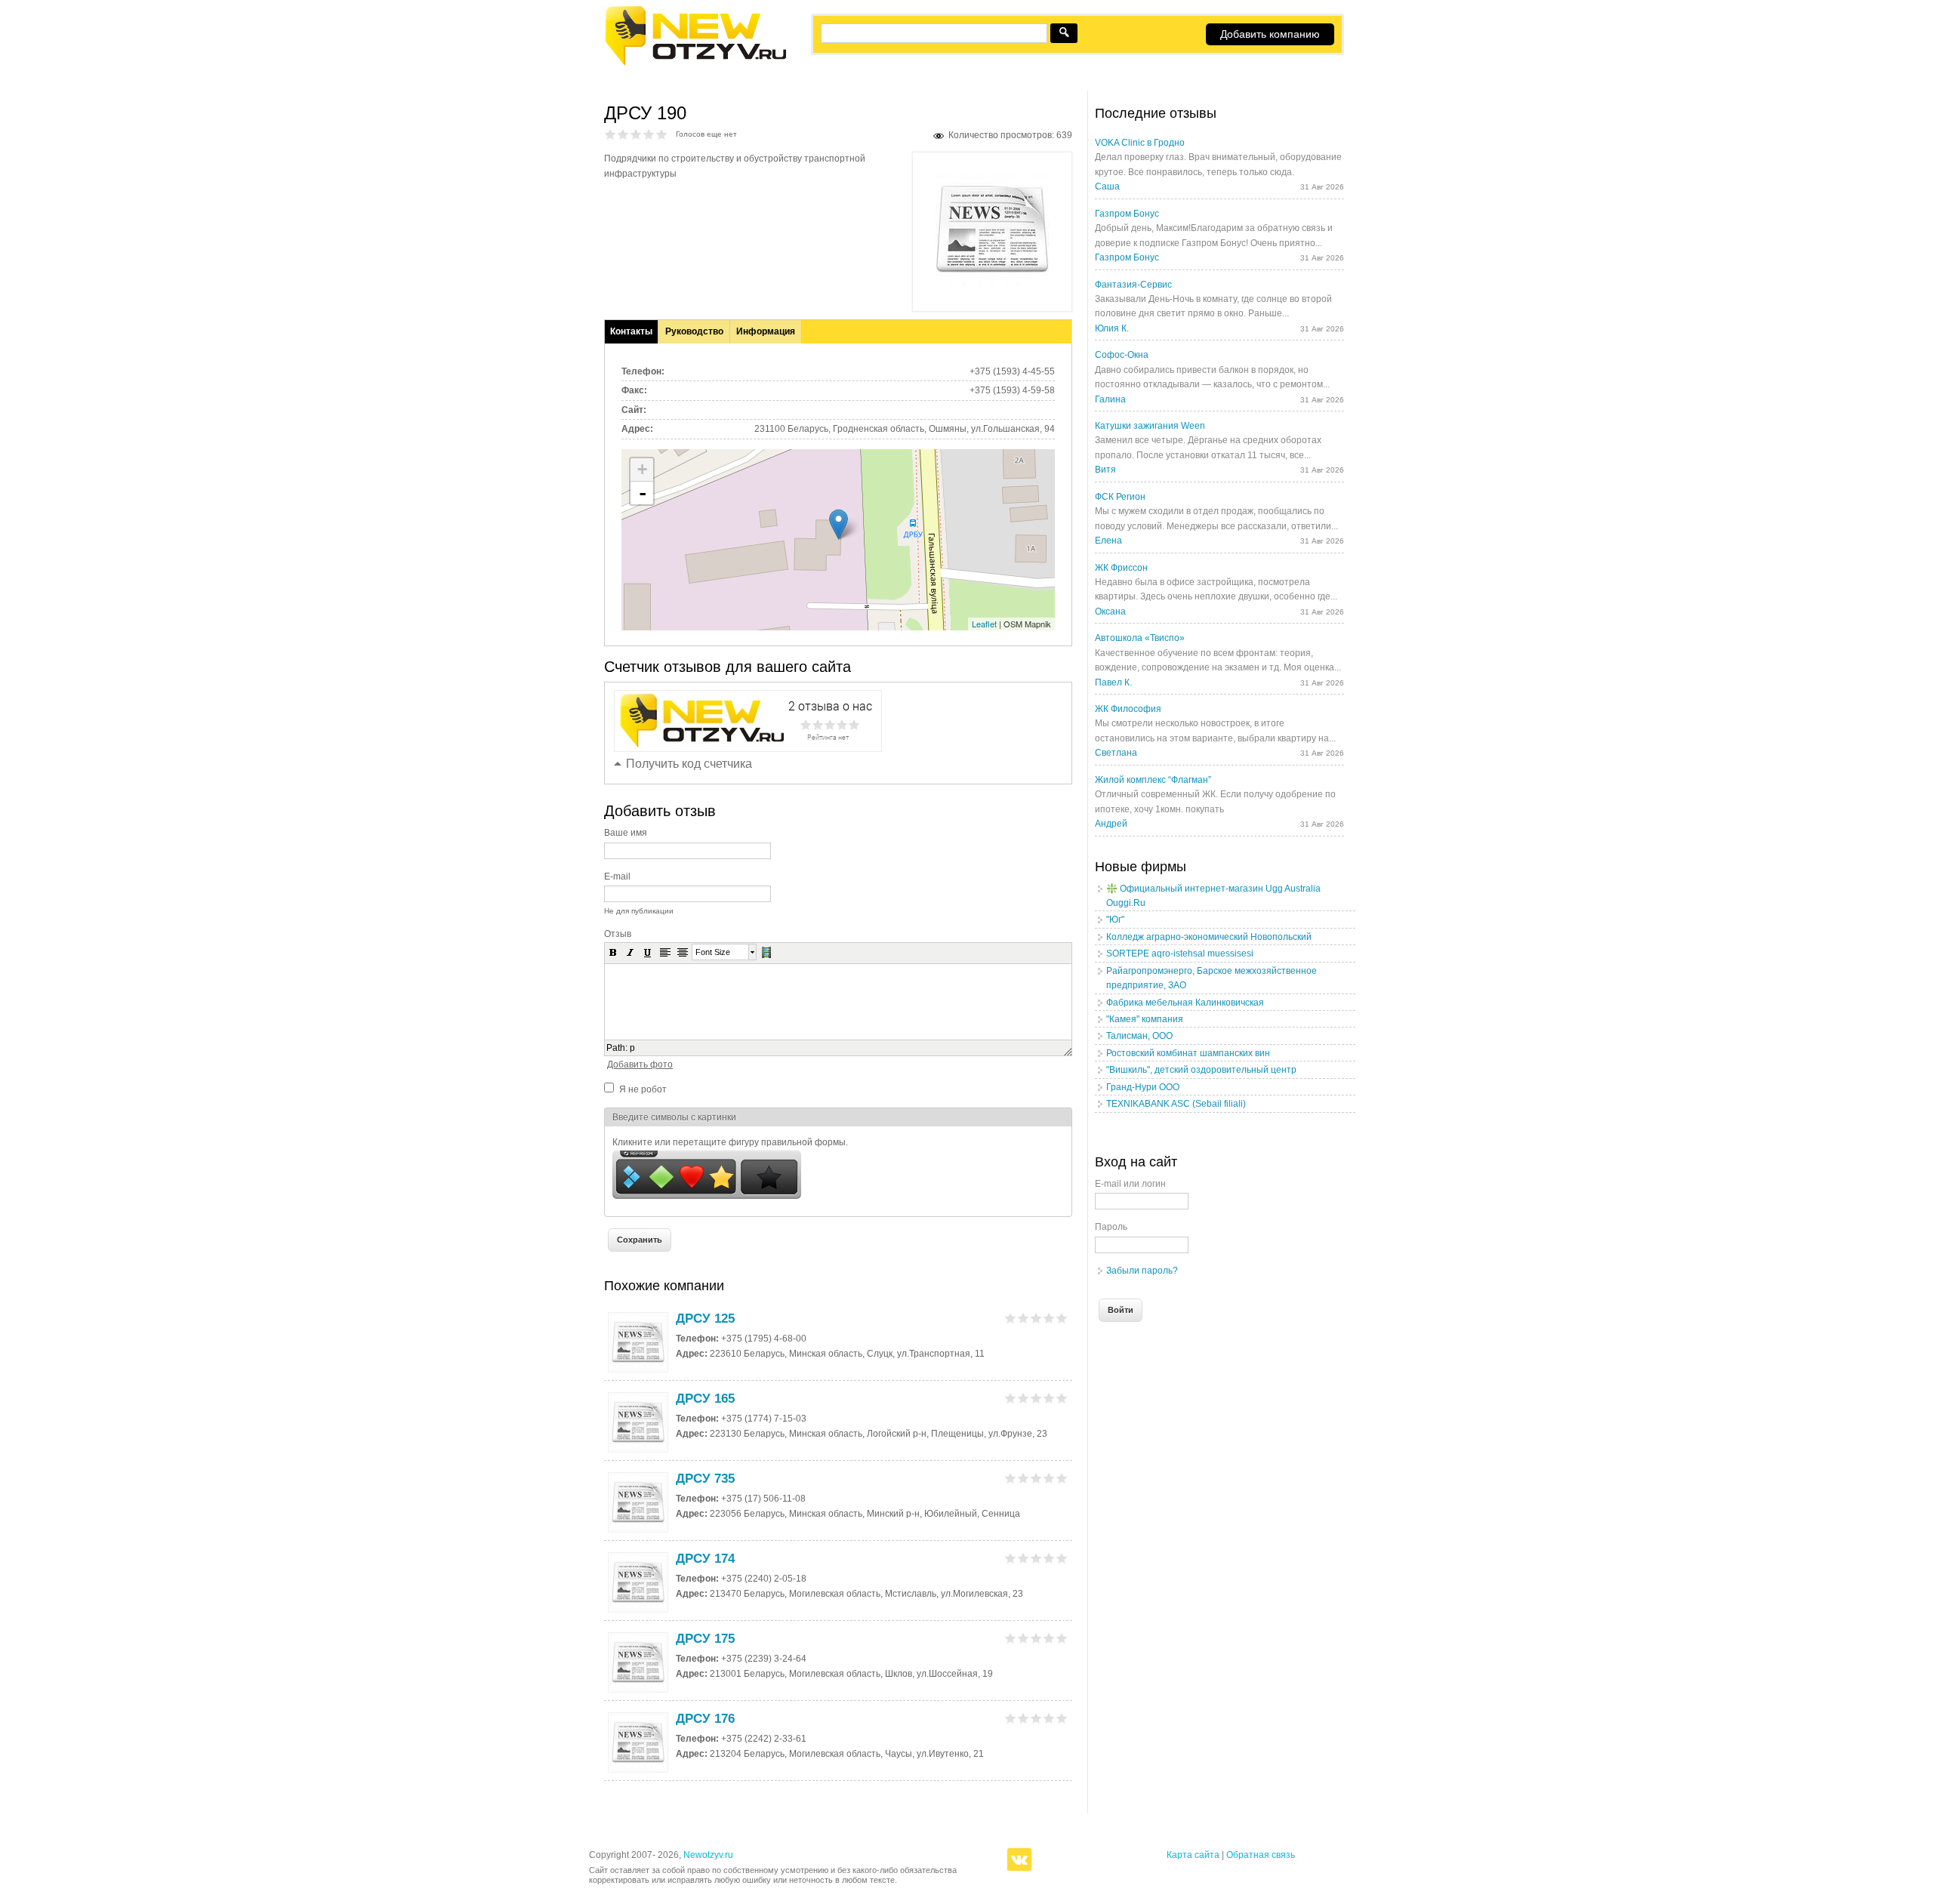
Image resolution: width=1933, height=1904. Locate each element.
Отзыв (618, 934)
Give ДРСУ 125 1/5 (1011, 1318)
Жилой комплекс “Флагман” (1153, 780)
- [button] (643, 493)
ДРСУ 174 (705, 1559)
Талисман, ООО (1139, 1036)
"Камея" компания (1145, 1019)
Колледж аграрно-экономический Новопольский (1209, 937)
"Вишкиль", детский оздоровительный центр (1201, 1070)
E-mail (617, 877)
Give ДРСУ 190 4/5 (649, 134)
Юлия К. (1112, 328)
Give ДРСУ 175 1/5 (1011, 1638)
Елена (1108, 541)
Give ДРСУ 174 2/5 (1024, 1558)
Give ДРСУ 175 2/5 (1024, 1638)
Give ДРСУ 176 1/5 (1011, 1718)
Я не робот (643, 1089)
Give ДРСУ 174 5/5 (1062, 1558)
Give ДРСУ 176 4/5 (1049, 1718)
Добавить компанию (1270, 34)
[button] (613, 952)
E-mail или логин (1130, 1184)
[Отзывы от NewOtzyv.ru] (695, 63)
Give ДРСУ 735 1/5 (1011, 1478)
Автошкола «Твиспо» (1140, 638)
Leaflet (984, 624)
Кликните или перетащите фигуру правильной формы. (730, 1142)
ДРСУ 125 (705, 1319)
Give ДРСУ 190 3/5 (636, 134)
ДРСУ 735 (705, 1479)
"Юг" (1115, 920)
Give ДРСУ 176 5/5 (1062, 1718)
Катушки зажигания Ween (1150, 426)
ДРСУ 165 (705, 1399)
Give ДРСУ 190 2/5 (623, 134)
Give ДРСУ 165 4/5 (1049, 1398)
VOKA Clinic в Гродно (1140, 143)
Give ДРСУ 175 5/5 (1062, 1638)
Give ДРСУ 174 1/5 (1011, 1558)
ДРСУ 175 (705, 1639)
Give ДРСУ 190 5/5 (662, 134)
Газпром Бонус (1127, 214)
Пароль (1111, 1227)
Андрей (1111, 824)
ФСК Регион (1120, 497)
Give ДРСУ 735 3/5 (1036, 1478)
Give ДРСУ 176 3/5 (1036, 1718)
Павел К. (1113, 682)
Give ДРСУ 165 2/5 (1024, 1398)
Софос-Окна (1122, 355)
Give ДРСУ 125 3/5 (1036, 1318)
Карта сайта (1193, 1855)
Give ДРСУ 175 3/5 (1036, 1638)
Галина (1110, 399)
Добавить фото (640, 1064)
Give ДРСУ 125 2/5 (1024, 1318)
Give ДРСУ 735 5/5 (1062, 1478)
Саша (1107, 186)
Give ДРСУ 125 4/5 (1049, 1318)
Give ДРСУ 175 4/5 (1049, 1638)
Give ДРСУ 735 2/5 (1024, 1478)
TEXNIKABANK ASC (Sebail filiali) (1176, 1104)
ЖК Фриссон (1121, 568)
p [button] (632, 1048)
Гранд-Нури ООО (1143, 1087)
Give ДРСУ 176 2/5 (1024, 1718)
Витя (1105, 470)
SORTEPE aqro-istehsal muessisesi (1180, 954)
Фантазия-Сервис (1133, 285)
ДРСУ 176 (705, 1719)
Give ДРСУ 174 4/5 (1049, 1558)
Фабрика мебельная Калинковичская (1185, 1003)
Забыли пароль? (1142, 1271)
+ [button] (642, 469)
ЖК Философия (1128, 709)
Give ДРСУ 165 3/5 (1036, 1398)
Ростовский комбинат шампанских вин (1188, 1053)
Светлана (1116, 753)
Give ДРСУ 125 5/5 (1062, 1318)
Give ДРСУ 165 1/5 (1011, 1398)
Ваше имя (626, 833)
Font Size (713, 952)
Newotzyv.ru (708, 1855)
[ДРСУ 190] (992, 283)
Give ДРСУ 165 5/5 (1062, 1398)
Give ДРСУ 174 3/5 (1036, 1558)
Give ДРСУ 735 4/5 (1049, 1478)
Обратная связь (1261, 1855)
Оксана (1110, 612)
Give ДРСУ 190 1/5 (610, 134)
